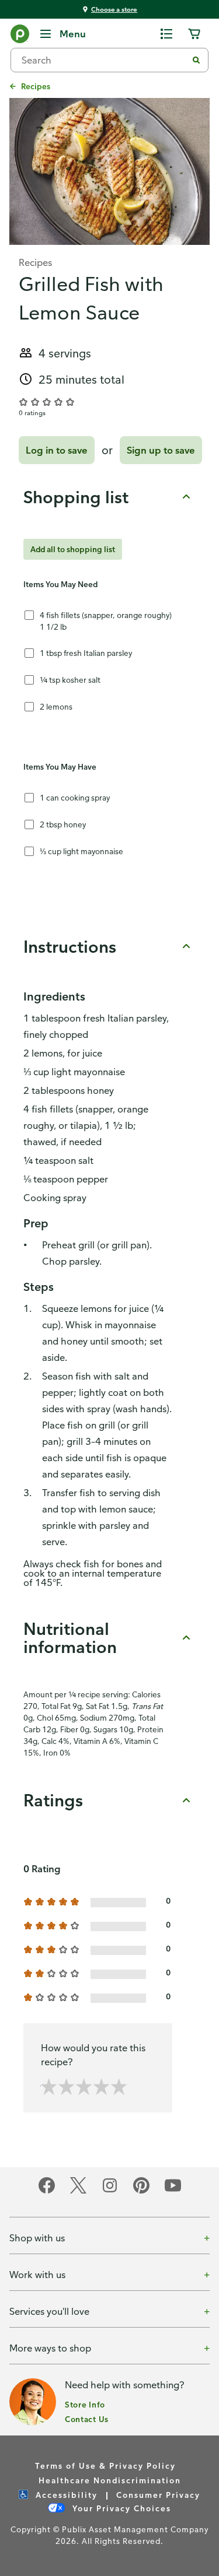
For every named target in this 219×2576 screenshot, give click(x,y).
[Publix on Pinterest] (141, 2191)
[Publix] (20, 36)
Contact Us (87, 2419)
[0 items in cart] (194, 34)
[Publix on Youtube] (173, 2191)
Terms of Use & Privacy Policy (105, 2466)
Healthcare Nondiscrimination (110, 2480)
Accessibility (65, 2495)
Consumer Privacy (158, 2495)
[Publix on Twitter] (78, 2191)
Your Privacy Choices (120, 2508)
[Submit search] (196, 60)
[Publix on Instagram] (110, 2191)
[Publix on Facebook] (47, 2191)
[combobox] (104, 60)
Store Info (85, 2404)
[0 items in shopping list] (166, 34)
